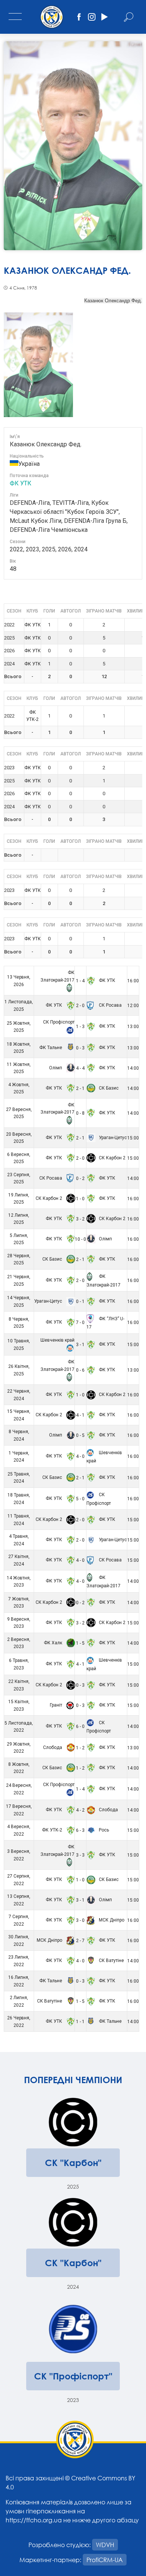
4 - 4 (80, 1068)
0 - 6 (80, 1370)
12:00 (133, 1006)
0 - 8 (80, 1113)
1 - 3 (80, 1027)
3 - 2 (80, 1219)
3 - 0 (80, 1920)
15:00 (133, 1138)
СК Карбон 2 (112, 1158)
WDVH (105, 2545)
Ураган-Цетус (112, 1138)
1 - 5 (80, 1643)
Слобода (53, 1747)
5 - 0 (80, 1499)
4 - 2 (80, 1810)
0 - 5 (80, 1435)
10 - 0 (80, 1239)
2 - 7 (80, 1941)
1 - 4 (80, 981)
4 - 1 (80, 1415)
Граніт (57, 1705)
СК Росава (110, 1005)
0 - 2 (80, 1178)
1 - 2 (80, 1748)
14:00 (133, 1068)
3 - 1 (80, 1345)
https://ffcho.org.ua (34, 2520)
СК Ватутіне (111, 1961)
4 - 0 (80, 1456)
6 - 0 (80, 1726)
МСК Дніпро (111, 1920)
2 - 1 (80, 1088)
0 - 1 (80, 1302)
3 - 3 (80, 1855)
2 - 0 (80, 1006)
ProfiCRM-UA (105, 2560)
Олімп (56, 1068)
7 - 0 (80, 1323)
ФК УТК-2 (53, 1830)
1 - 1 (80, 2022)
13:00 (133, 1027)
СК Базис (108, 1088)
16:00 (133, 981)
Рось (103, 1830)
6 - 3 (80, 1830)
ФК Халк (54, 1643)
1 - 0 (80, 1199)
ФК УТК (21, 483)
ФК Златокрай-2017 (57, 976)
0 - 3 (80, 1048)
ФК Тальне (51, 1048)
